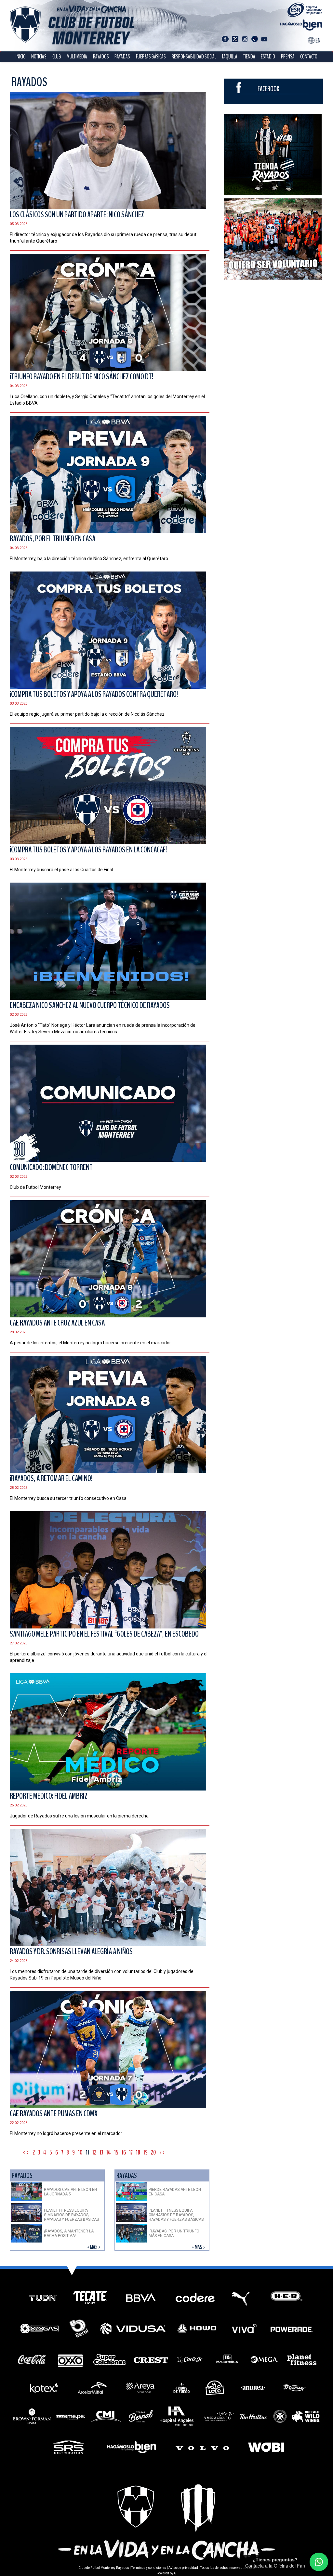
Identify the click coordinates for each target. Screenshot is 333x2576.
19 (146, 2152)
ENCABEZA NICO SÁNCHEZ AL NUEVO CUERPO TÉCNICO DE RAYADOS (90, 1005)
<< (26, 2152)
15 (116, 2152)
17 (131, 2152)
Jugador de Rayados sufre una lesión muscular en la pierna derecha (79, 1816)
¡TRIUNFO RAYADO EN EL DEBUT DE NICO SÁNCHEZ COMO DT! (81, 377)
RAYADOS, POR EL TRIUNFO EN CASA (53, 539)
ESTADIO (268, 57)
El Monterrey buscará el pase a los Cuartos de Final (61, 870)
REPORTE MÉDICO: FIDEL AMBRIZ (49, 1796)
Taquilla (230, 57)
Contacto (309, 57)
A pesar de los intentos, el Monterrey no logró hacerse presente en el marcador (90, 1343)
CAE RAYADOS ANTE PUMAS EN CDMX (54, 2114)
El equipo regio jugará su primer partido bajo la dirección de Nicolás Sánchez (87, 714)
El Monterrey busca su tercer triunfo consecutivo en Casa (68, 1498)
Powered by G (166, 2573)
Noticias (39, 57)
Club (57, 57)
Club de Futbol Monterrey (35, 1187)
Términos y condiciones (149, 2568)
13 (101, 2152)
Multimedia (77, 57)
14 (109, 2152)
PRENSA (288, 57)
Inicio (21, 57)
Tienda (249, 57)
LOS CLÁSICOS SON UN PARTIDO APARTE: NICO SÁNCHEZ (77, 215)
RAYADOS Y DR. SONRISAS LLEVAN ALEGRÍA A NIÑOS (71, 1952)
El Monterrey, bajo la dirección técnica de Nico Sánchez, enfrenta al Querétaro (89, 559)
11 (87, 2152)
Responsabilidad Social (194, 57)
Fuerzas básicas (151, 57)
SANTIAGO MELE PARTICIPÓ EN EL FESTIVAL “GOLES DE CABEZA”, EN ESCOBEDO (104, 1634)
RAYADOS (101, 57)
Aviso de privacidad (183, 2568)
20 (153, 2152)
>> (163, 2152)
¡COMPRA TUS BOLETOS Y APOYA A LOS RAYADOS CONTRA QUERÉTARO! (94, 694)
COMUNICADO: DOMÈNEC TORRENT (51, 1167)
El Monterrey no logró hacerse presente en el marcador (66, 2133)
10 (80, 2152)
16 (124, 2152)
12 (94, 2152)
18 (138, 2152)
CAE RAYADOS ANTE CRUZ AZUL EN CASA (57, 1323)
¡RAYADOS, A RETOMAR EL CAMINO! (51, 1478)
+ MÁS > (94, 2247)
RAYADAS (122, 57)
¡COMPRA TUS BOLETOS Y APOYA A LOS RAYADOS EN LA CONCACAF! (88, 850)
